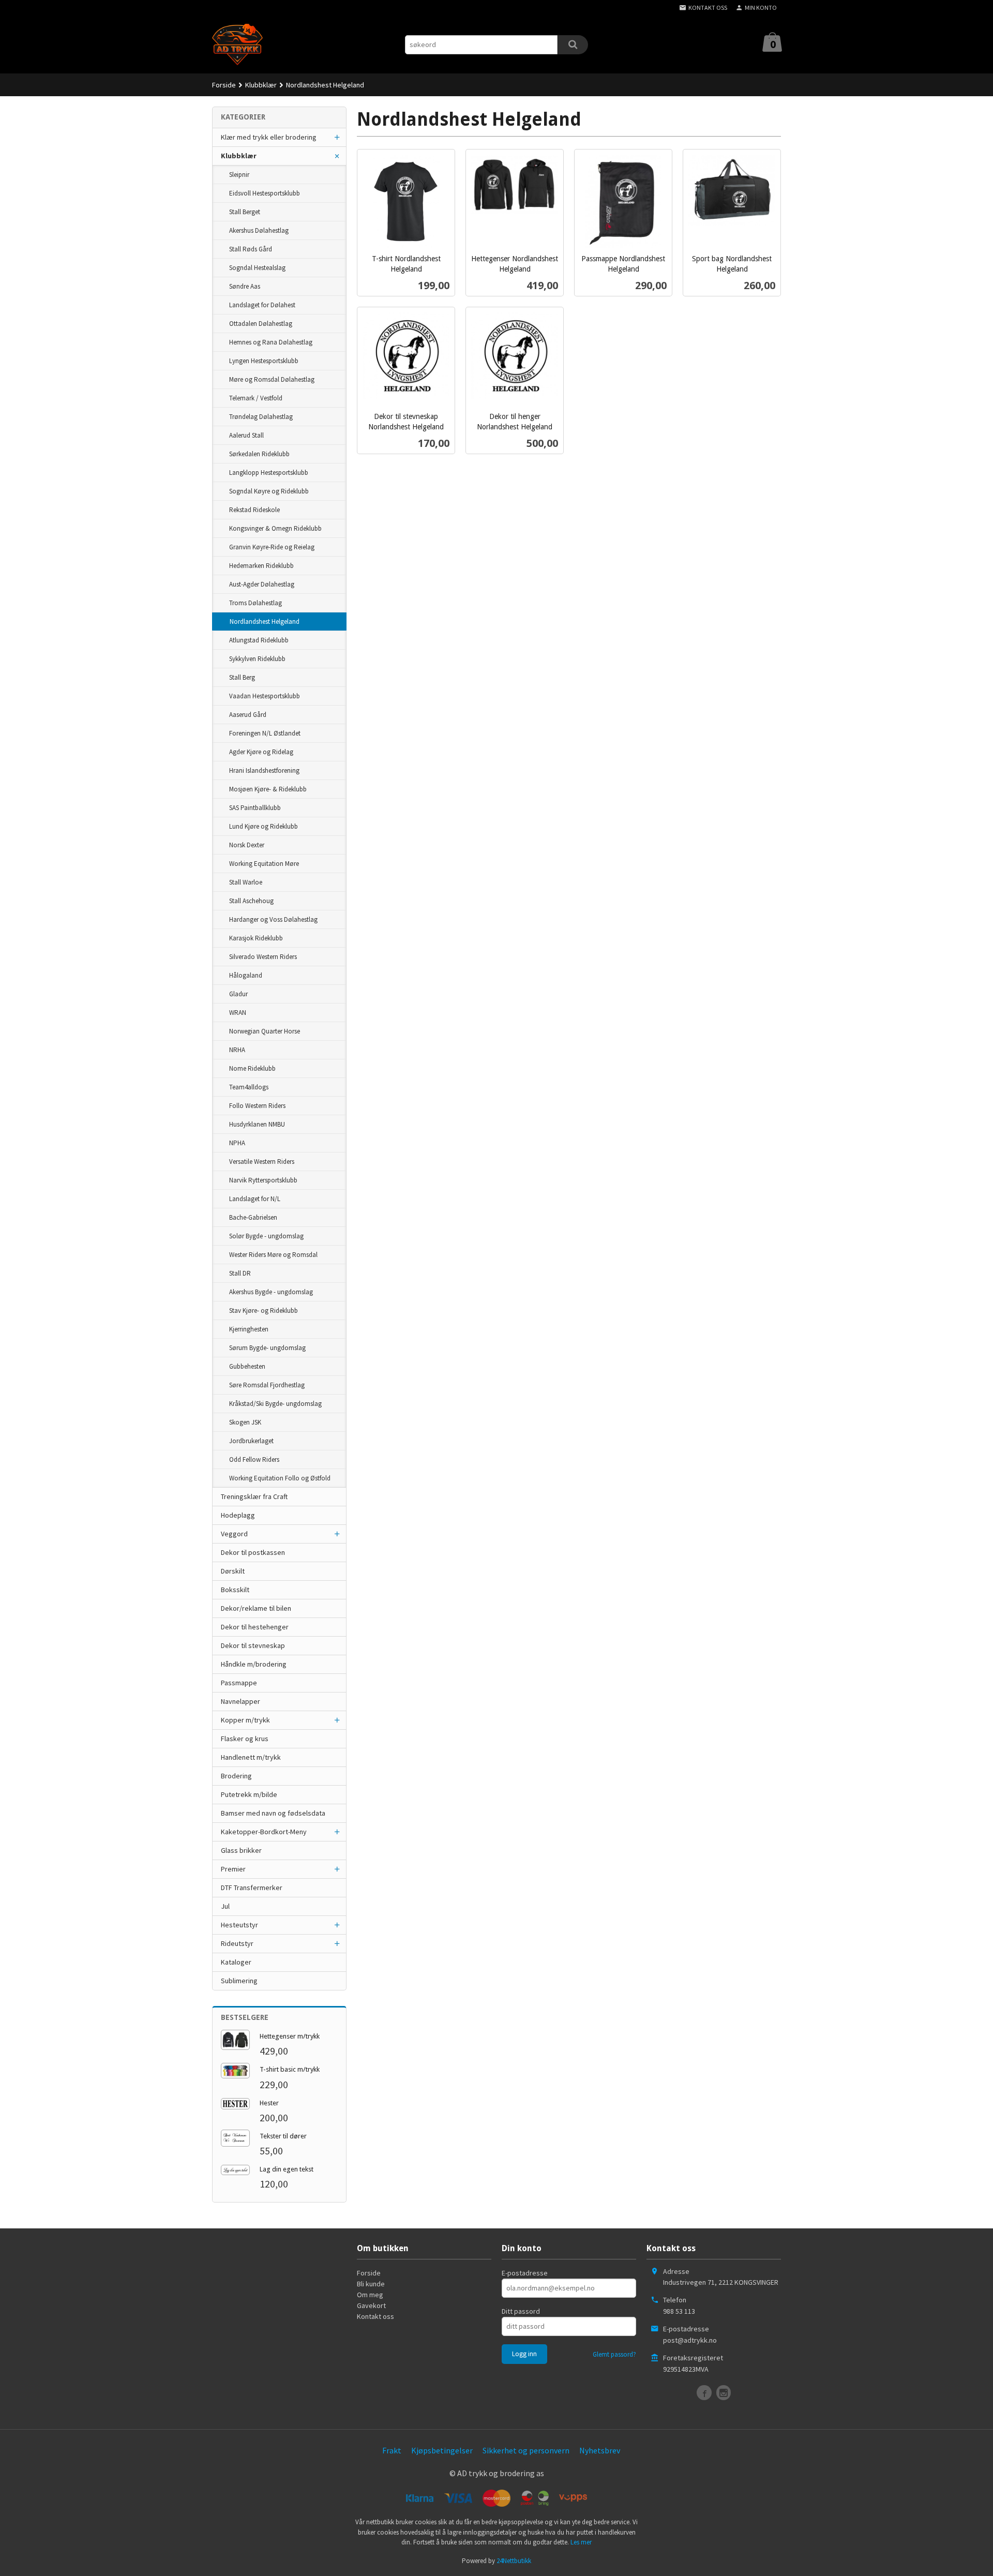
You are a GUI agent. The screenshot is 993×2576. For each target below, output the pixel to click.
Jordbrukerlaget (251, 1441)
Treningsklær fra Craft (254, 1496)
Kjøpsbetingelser (442, 2450)
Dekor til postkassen (253, 1552)
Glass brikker (241, 1850)
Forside (224, 85)
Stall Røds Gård (251, 249)
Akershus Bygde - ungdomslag (271, 1292)
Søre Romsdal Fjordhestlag (267, 1385)
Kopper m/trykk (245, 1720)
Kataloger (236, 1962)
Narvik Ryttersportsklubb (263, 1180)
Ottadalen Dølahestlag (261, 324)
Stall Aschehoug (251, 901)
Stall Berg (242, 677)
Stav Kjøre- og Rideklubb (264, 1311)
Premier (233, 1869)
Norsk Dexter (247, 845)
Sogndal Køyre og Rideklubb (269, 491)
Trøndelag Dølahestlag (261, 417)
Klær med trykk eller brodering (269, 137)
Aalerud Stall (246, 435)
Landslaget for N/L (255, 1199)
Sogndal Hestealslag (257, 268)
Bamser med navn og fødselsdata (273, 1813)
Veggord (234, 1534)
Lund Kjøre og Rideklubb (264, 826)
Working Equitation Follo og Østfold (280, 1478)
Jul (225, 1906)
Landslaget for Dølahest (262, 305)
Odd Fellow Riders (254, 1459)
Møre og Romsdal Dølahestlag (272, 379)
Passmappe (239, 1683)
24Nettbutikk (514, 2561)
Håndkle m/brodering (254, 1664)
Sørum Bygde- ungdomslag (267, 1348)
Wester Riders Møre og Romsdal (273, 1255)
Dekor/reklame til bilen (256, 1608)
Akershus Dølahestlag (259, 230)
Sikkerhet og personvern (526, 2450)
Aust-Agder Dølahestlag (262, 584)
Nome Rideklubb (252, 1068)
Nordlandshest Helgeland (265, 621)
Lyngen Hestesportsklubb (264, 361)
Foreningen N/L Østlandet (265, 733)
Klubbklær (239, 156)
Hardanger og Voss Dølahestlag (273, 919)
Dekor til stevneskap (253, 1645)
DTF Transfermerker (252, 1888)
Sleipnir (239, 175)
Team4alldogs (249, 1087)
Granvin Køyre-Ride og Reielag (272, 547)
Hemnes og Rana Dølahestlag (271, 342)
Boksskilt (235, 1590)
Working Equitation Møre (264, 864)
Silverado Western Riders (263, 957)
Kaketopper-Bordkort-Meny (264, 1832)
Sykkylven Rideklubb (257, 659)
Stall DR (240, 1273)
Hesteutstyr (239, 1925)
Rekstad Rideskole (254, 510)
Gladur (238, 994)
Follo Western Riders (257, 1106)
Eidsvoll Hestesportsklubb (265, 193)
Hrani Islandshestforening (264, 770)
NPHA (237, 1143)
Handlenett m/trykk (251, 1757)
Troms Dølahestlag (255, 603)
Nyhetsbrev (600, 2450)
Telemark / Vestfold (256, 398)
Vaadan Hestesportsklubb (265, 696)
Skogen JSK (245, 1422)
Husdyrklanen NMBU (257, 1124)
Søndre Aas (245, 286)
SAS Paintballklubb (255, 808)
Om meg (370, 2295)
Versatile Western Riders (262, 1162)
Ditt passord (521, 2311)
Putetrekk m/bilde (249, 1794)
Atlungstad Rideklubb (259, 640)
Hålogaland (246, 975)
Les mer (581, 2542)
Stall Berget (245, 212)
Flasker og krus (245, 1739)
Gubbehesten (247, 1366)
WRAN (238, 1013)
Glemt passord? (614, 2354)
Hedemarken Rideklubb (261, 566)
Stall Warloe (246, 882)
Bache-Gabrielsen (253, 1217)
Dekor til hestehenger (255, 1627)
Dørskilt (233, 1571)
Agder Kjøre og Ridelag (261, 752)
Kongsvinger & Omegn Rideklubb (275, 528)
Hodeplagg (238, 1515)
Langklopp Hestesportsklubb (269, 473)
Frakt (392, 2450)
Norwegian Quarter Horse (265, 1031)
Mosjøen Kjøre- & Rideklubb (268, 789)
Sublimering (239, 1981)
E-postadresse (525, 2273)
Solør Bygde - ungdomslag (266, 1236)
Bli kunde (371, 2284)
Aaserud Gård (248, 715)
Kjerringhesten (249, 1329)
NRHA (237, 1050)
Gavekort (371, 2305)
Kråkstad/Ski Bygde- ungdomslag (275, 1404)
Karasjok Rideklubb (256, 938)
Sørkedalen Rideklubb (259, 454)
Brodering (236, 1776)
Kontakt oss (375, 2316)
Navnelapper (240, 1701)
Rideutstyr (237, 1943)
